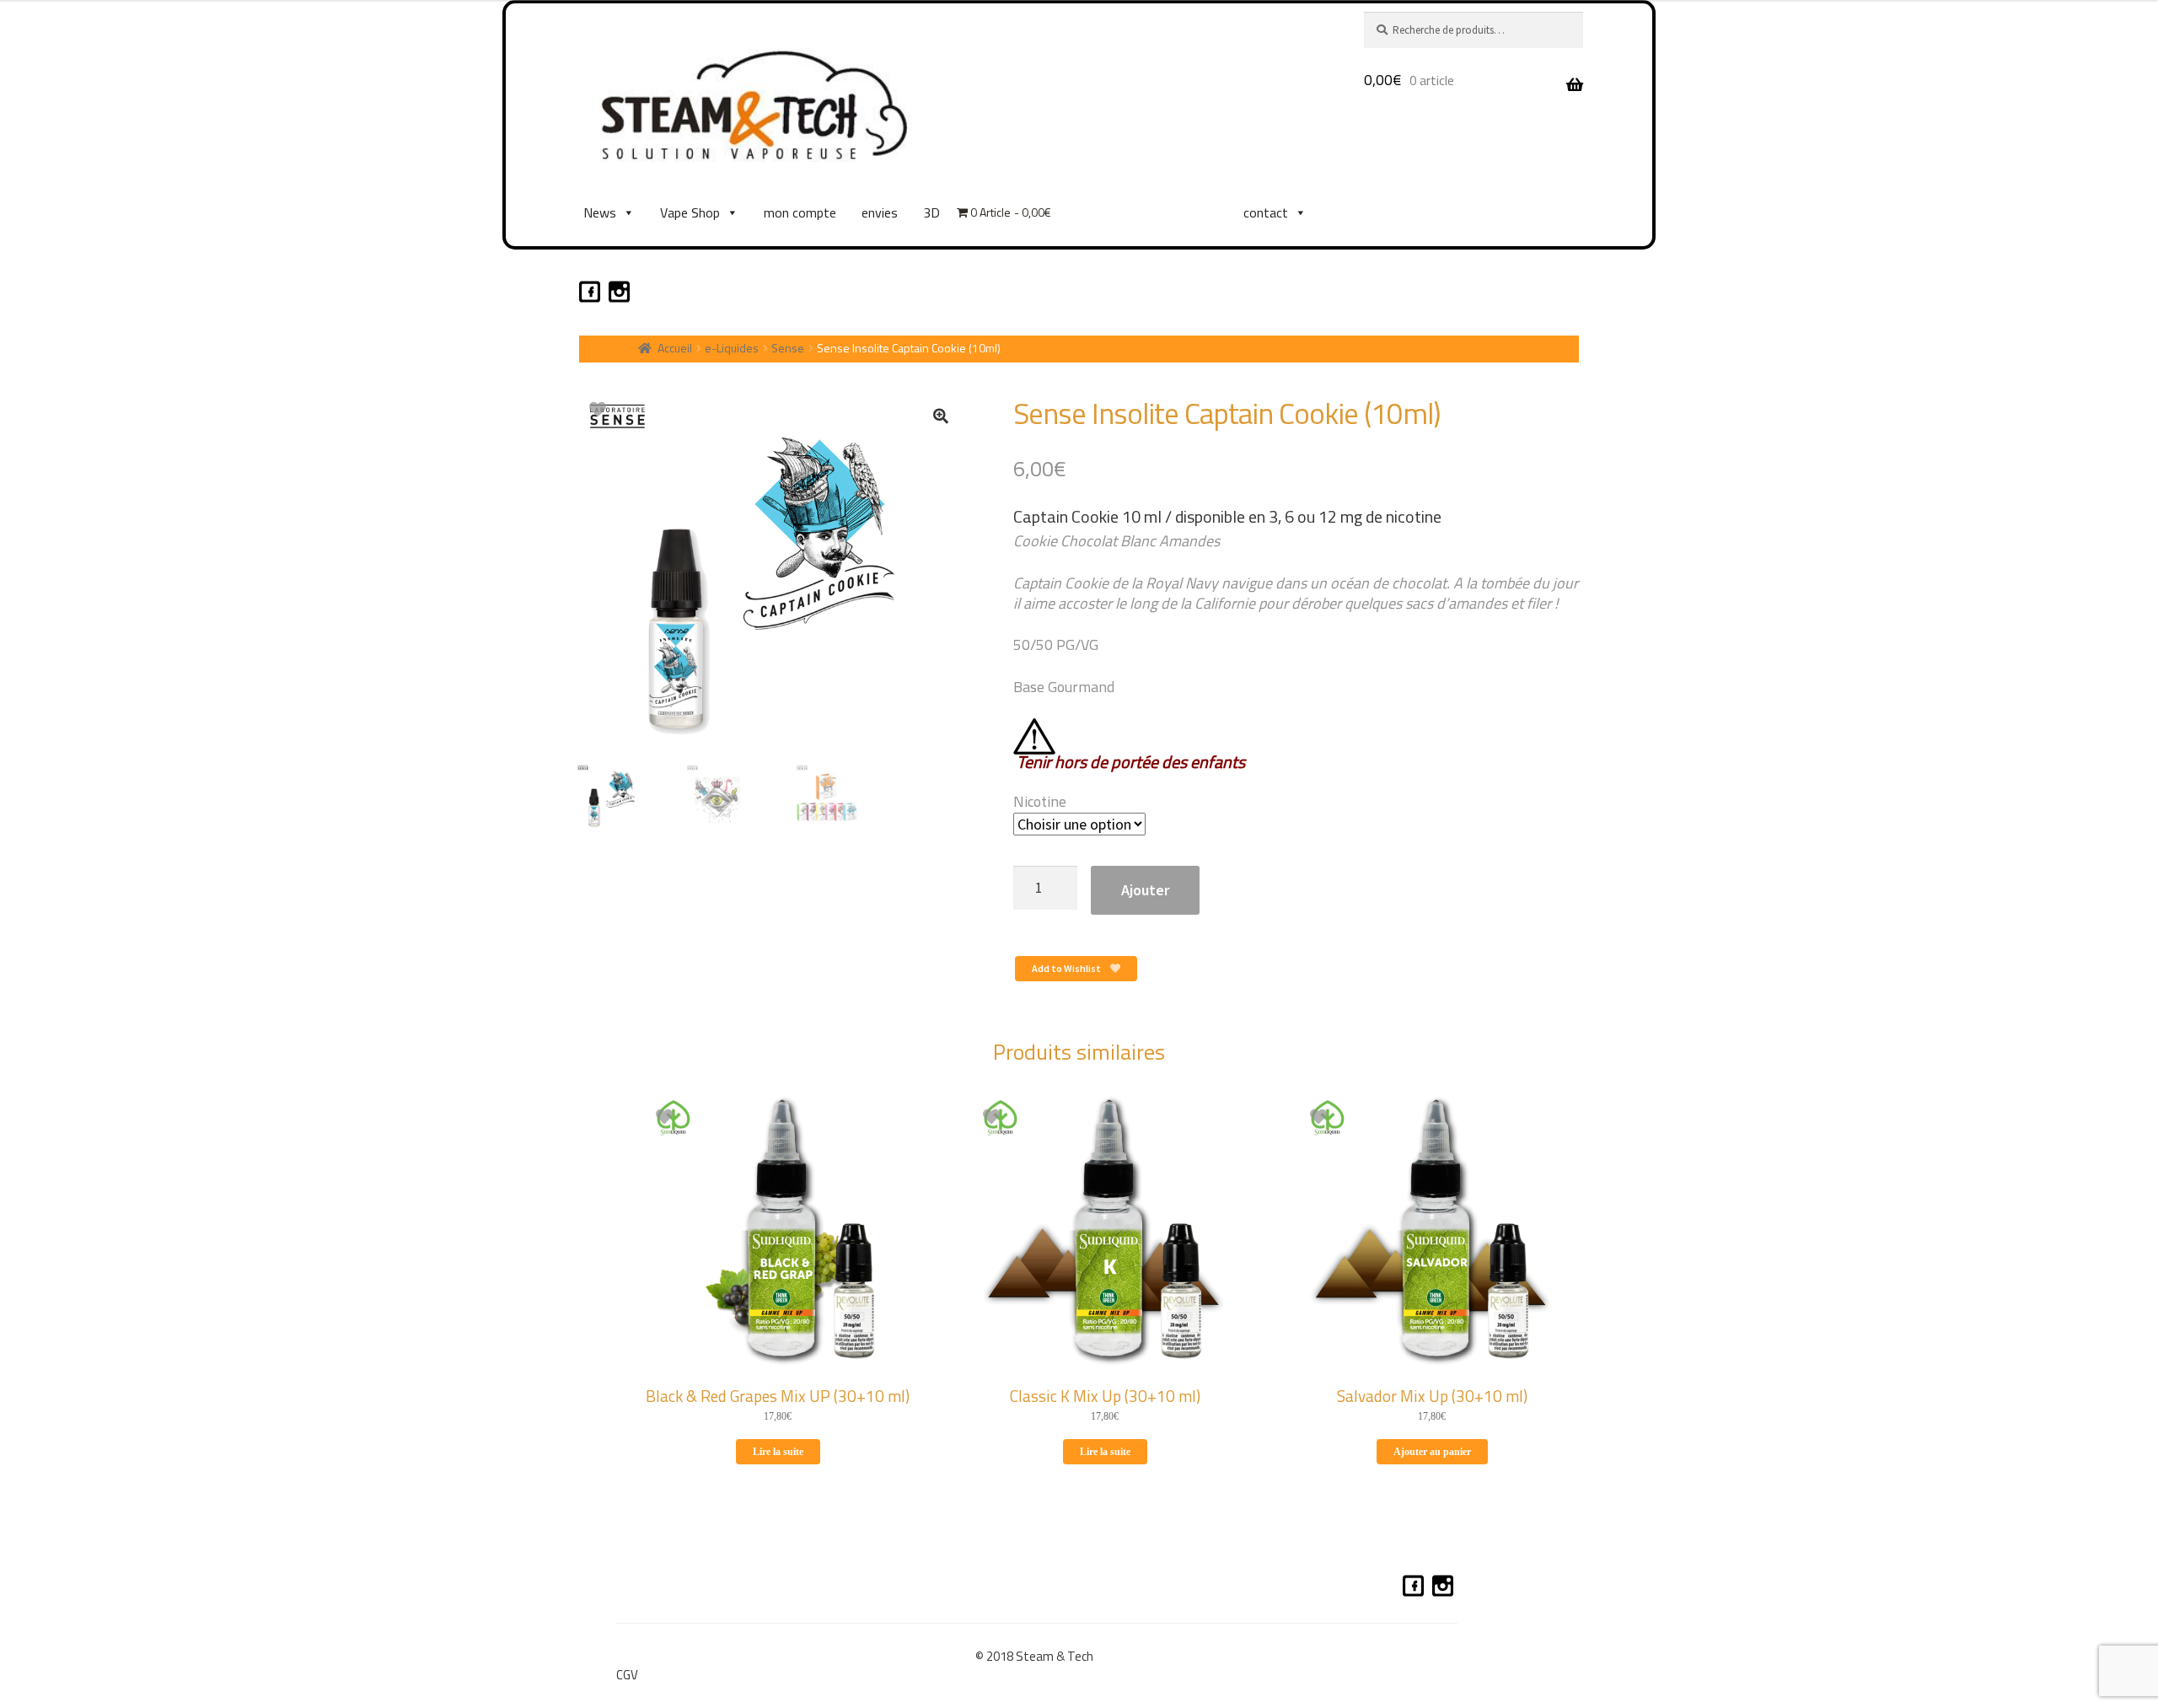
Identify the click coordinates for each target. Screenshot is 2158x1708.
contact (1266, 212)
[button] (941, 416)
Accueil (675, 348)
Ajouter (1145, 890)
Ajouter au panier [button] (1432, 1452)
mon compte (800, 212)
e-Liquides (732, 348)
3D (931, 212)
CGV (627, 1675)
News (600, 212)
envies (880, 212)
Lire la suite (778, 1452)
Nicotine (1040, 801)
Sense (788, 348)
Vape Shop (690, 212)
